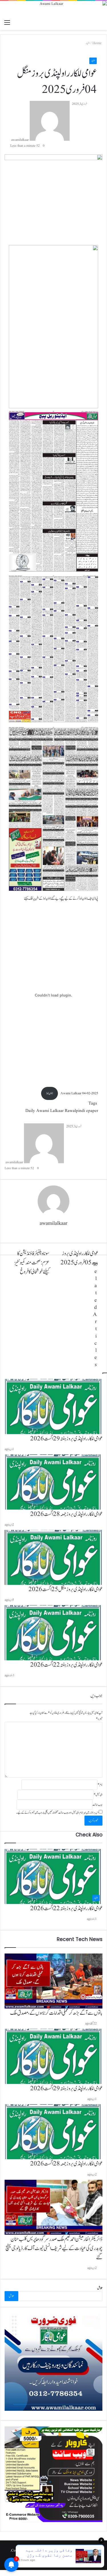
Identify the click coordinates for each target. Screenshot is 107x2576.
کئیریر (66, 2560)
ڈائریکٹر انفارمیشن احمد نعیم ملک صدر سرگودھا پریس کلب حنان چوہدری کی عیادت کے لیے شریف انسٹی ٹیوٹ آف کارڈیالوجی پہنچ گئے (54, 2248)
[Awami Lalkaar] (53, 9)
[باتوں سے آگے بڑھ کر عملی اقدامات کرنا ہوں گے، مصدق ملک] (53, 1981)
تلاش (100, 2288)
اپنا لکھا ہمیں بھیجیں (35, 2560)
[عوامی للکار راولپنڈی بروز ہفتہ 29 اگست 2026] (53, 2056)
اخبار (93, 61)
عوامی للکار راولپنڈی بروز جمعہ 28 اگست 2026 (66, 2164)
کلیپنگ (76, 2560)
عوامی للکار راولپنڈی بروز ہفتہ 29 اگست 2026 (66, 2089)
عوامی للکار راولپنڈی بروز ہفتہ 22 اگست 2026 (66, 1908)
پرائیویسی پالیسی (54, 2560)
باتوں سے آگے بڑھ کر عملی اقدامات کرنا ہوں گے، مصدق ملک (56, 2013)
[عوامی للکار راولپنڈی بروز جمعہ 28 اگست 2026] (53, 2132)
